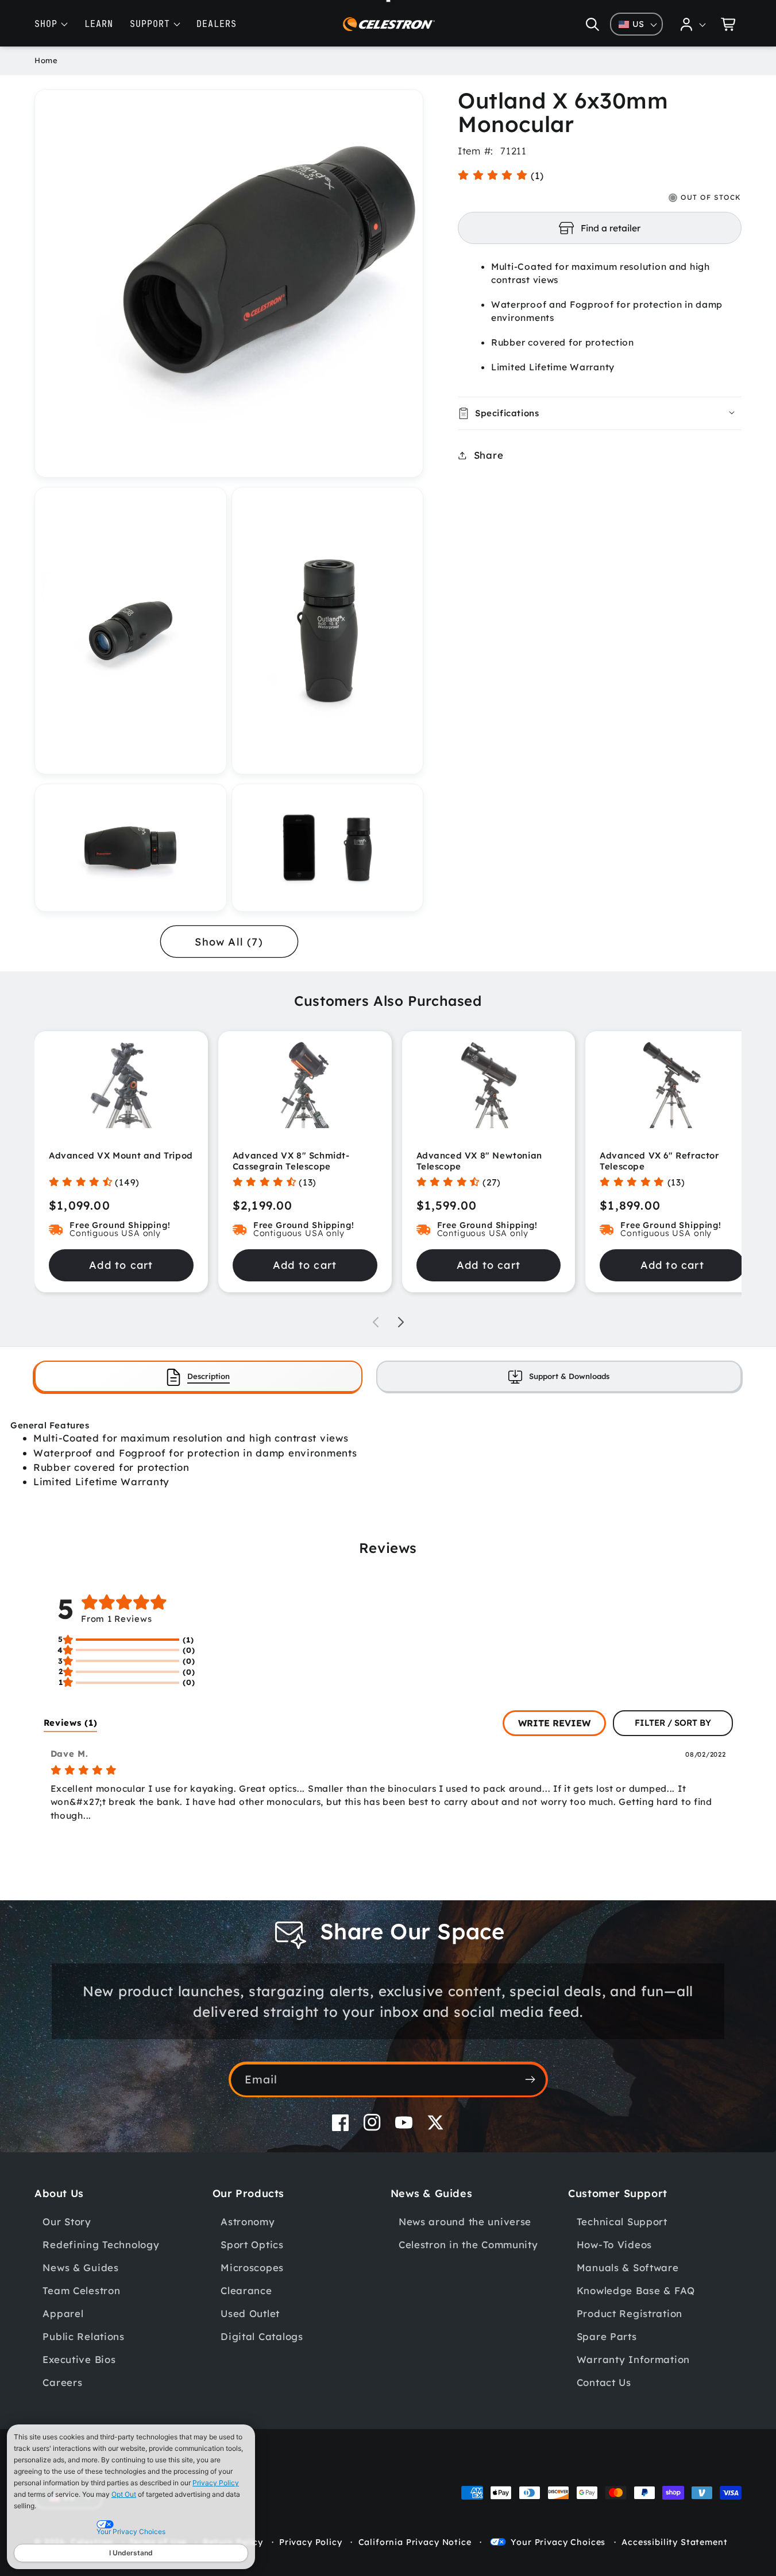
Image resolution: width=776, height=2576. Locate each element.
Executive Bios (79, 2359)
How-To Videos (614, 2244)
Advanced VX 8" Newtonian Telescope (479, 1161)
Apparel (63, 2313)
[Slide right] (401, 1322)
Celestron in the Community (468, 2244)
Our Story (67, 2221)
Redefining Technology (101, 2244)
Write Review (554, 1723)
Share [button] (489, 455)
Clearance (246, 2290)
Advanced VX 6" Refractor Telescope (659, 1161)
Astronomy (248, 2221)
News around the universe (465, 2221)
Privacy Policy (216, 2483)
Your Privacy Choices (558, 2542)
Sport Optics (252, 2244)
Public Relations (84, 2336)
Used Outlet (250, 2313)
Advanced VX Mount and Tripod (121, 1155)
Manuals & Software (628, 2267)
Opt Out (124, 2494)
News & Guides (80, 2267)
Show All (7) (229, 942)
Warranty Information (633, 2359)
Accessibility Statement (674, 2542)
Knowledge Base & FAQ (636, 2290)
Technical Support (622, 2221)
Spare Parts (607, 2336)
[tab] (198, 1376)
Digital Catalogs (262, 2336)
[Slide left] (376, 1322)
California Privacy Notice (415, 2542)
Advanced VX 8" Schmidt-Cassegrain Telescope (291, 1161)
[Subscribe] (530, 2079)
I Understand (131, 2553)
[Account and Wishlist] (693, 24)
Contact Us (604, 2382)
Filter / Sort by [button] (673, 1723)
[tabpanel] (388, 1454)
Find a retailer (611, 228)
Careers (62, 2382)
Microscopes (252, 2267)
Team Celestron (81, 2290)
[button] (592, 24)
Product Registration (630, 2313)
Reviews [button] (71, 1723)
